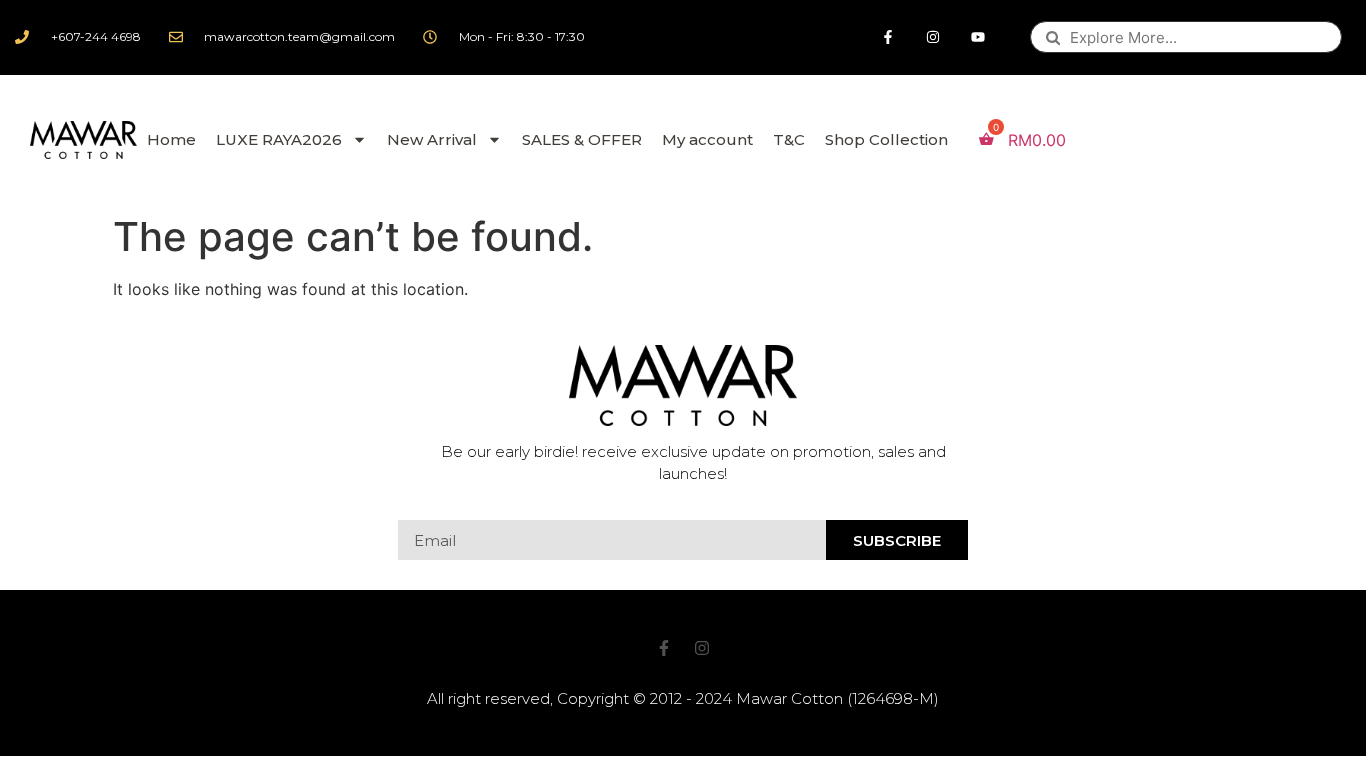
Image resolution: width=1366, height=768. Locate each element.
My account (707, 139)
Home (171, 139)
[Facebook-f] (888, 37)
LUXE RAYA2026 (279, 139)
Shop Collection (886, 139)
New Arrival (432, 139)
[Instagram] (933, 37)
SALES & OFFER (582, 139)
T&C (789, 139)
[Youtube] (978, 37)
